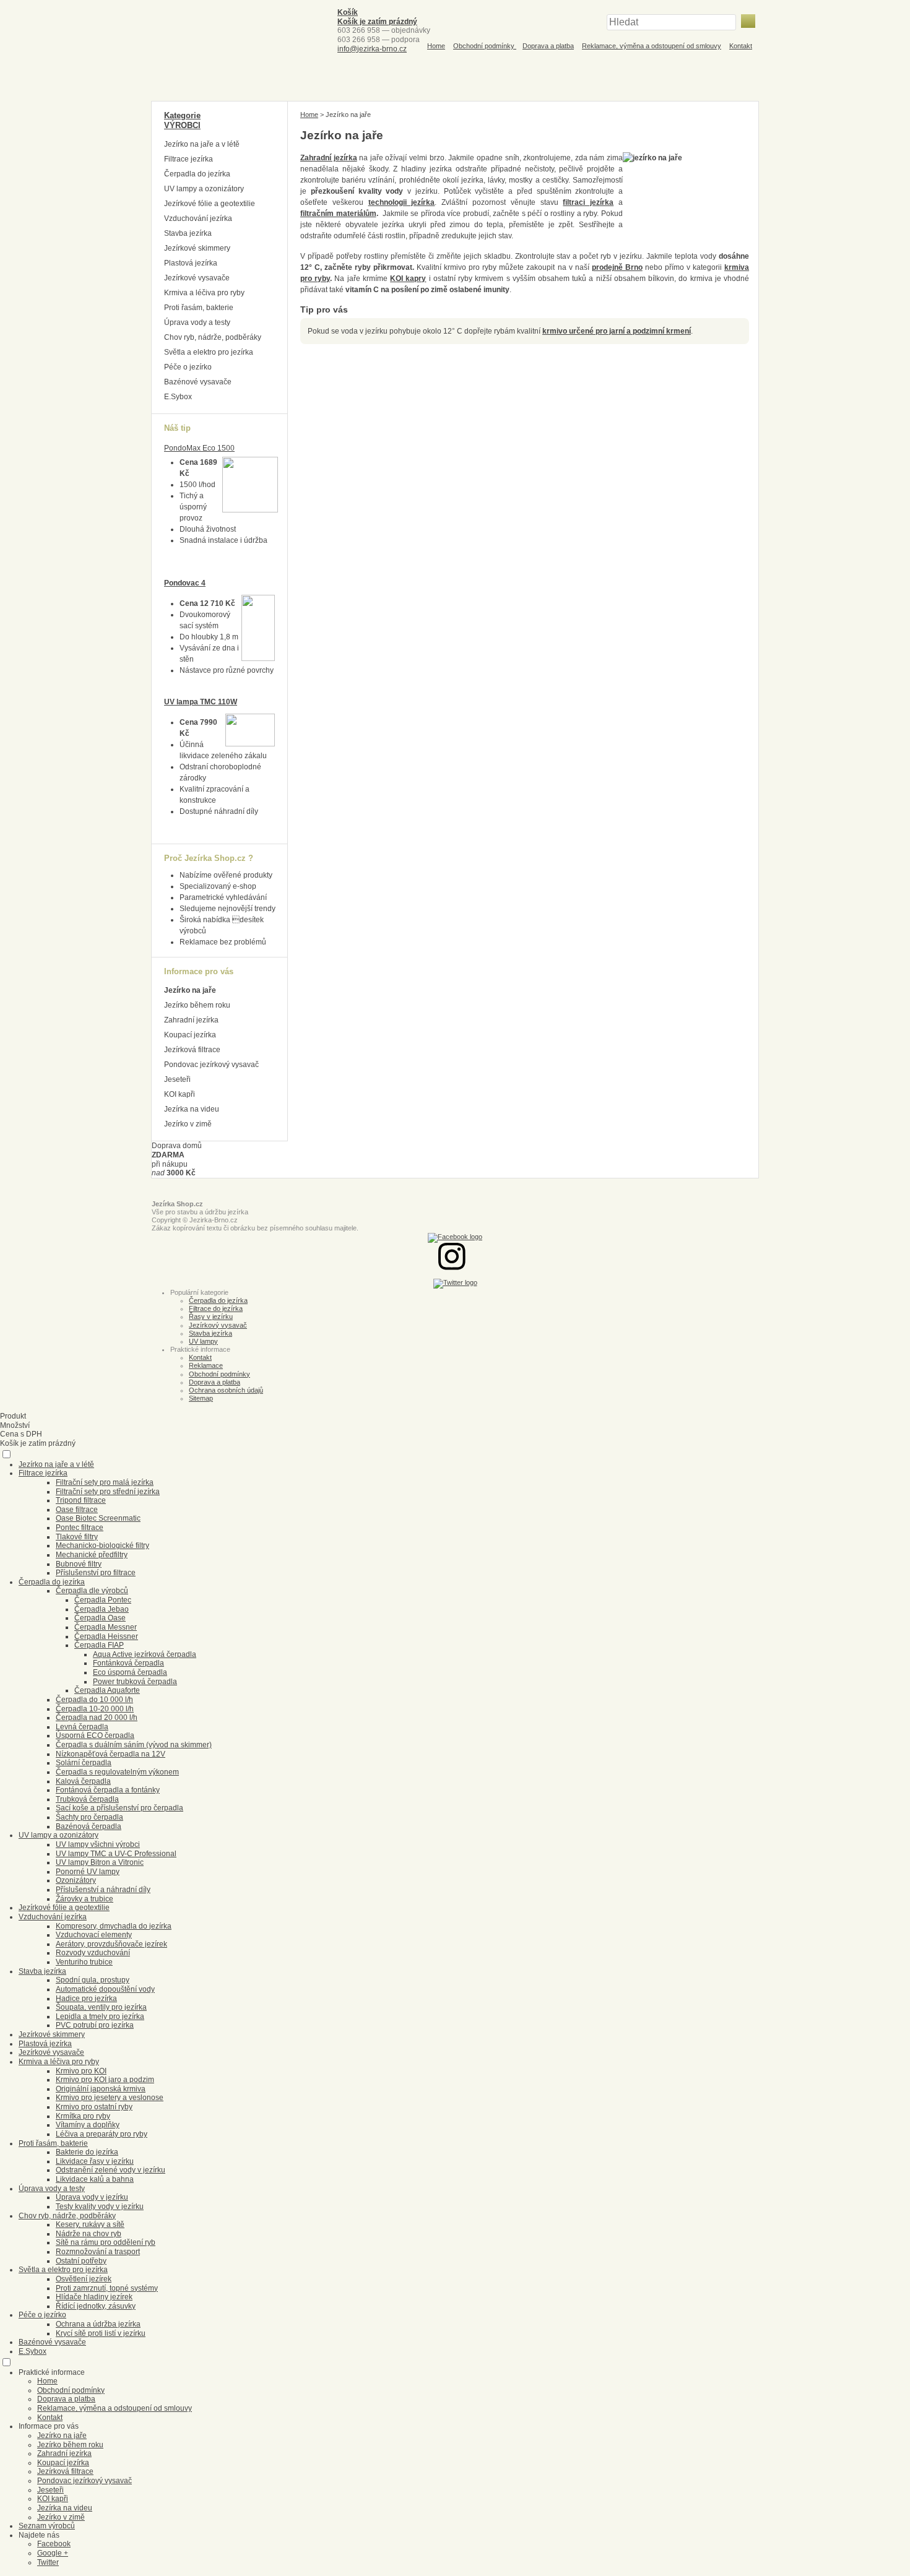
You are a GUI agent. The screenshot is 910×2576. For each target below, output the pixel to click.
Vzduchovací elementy (94, 1935)
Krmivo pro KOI (81, 2071)
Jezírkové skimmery (197, 248)
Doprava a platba (548, 46)
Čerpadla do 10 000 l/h (94, 1700)
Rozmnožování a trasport (98, 2252)
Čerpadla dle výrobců (92, 1591)
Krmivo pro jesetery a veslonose (110, 2098)
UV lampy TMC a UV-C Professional (116, 1854)
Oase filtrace (77, 1510)
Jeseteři (177, 1079)
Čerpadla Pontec (103, 1600)
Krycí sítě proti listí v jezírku (101, 2333)
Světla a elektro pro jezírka (209, 352)
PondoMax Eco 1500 (199, 448)
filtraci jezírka (588, 202)
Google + (53, 2553)
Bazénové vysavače (198, 382)
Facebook (54, 2544)
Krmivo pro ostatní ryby (94, 2107)
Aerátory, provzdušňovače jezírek (111, 1944)
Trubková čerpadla (87, 1799)
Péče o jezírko (188, 367)
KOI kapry (408, 279)
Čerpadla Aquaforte (107, 1690)
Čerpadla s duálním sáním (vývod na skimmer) (134, 1745)
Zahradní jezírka (191, 1020)
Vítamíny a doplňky (88, 2125)
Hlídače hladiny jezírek (94, 2297)
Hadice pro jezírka (86, 1999)
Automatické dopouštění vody (105, 1989)
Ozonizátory (76, 1880)
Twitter (48, 2562)
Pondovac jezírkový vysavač (211, 1065)
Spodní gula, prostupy (93, 1980)
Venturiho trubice (84, 1962)
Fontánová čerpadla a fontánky (108, 1790)
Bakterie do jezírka (87, 2152)
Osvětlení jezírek (84, 2279)
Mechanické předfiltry (92, 1555)
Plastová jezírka (191, 263)
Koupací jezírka (190, 1035)
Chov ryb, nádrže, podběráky (213, 337)
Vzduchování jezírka (198, 218)
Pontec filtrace (80, 1528)
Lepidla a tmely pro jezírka (100, 2016)
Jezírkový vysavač (218, 1325)
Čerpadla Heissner (106, 1636)
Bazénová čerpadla (89, 1826)
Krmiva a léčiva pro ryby (204, 293)
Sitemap (201, 1398)
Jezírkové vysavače (197, 278)
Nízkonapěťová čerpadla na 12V (110, 1754)
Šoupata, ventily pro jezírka (101, 2007)
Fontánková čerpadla (128, 1663)
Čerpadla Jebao (102, 1609)
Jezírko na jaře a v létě (202, 144)
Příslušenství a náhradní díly (103, 1890)
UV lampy (203, 1341)
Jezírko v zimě (188, 1124)
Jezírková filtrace (192, 1050)
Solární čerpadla (84, 1763)
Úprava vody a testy (197, 322)
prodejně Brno (617, 267)
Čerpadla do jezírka (197, 174)
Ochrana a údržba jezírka (98, 2324)
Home (436, 46)
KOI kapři (180, 1094)
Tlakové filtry (77, 1537)
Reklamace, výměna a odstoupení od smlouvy (652, 46)
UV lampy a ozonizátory (204, 189)
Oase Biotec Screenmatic (98, 1518)
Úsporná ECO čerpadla (95, 1735)
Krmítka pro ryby (83, 2116)
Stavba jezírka (188, 233)
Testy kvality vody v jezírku (100, 2206)
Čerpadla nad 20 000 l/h (97, 1718)
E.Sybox (178, 397)
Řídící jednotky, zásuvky (96, 2306)
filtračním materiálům (338, 214)
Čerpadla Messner (106, 1627)
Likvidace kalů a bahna (95, 2179)
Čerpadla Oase (100, 1618)
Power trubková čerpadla (135, 1682)
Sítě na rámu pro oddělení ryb (106, 2242)
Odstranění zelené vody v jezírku (110, 2170)
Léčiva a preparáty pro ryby (102, 2134)
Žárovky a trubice (84, 1899)
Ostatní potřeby (81, 2261)
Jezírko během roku (197, 1005)
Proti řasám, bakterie (199, 308)
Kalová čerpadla (83, 1781)
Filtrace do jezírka (216, 1308)
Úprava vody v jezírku (92, 2197)
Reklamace (206, 1365)
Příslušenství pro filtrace (96, 1573)
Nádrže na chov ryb (89, 2234)
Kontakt (741, 46)
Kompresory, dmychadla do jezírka (114, 1926)
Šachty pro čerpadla (89, 1817)
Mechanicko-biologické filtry (102, 1545)
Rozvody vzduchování (93, 1953)
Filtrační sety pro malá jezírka (105, 1482)
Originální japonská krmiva (101, 2089)
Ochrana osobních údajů (226, 1390)
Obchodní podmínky (485, 46)
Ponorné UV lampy (88, 1872)
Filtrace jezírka (188, 159)
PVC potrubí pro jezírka (95, 2025)
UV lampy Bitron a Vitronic (100, 1862)
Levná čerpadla (82, 1727)
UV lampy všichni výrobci (98, 1844)
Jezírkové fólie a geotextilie (210, 204)
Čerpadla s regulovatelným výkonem (117, 1772)
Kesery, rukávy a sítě (90, 2224)
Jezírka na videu (192, 1109)
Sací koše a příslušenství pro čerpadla (119, 1808)
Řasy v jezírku (211, 1316)
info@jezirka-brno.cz (372, 49)
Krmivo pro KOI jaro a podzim (105, 2080)
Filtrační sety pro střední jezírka (108, 1492)
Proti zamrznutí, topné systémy (107, 2288)
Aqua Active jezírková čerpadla (145, 1654)
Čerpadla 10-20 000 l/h (95, 1709)
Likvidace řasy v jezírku (95, 2161)
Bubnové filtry (79, 1564)
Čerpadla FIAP (99, 1645)
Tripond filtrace (81, 1500)
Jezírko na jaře (190, 990)
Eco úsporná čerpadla (130, 1672)
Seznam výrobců (47, 2526)
